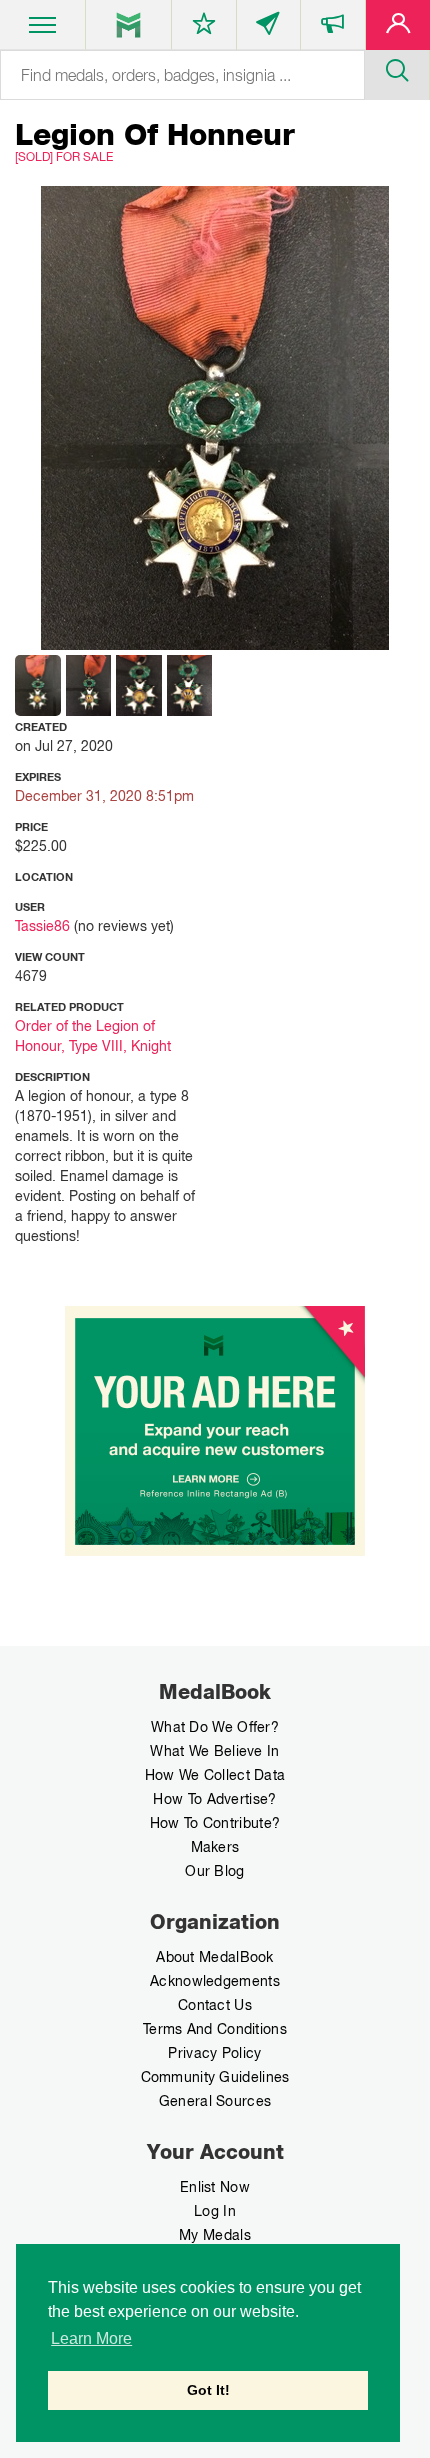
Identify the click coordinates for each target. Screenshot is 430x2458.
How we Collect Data (215, 1775)
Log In (215, 2211)
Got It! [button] (208, 2390)
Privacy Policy (214, 2053)
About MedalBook (215, 1957)
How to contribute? (215, 1823)
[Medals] (128, 25)
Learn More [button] (91, 2338)
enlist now (215, 2187)
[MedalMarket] (333, 29)
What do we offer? (215, 1727)
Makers (215, 1847)
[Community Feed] (269, 29)
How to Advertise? (214, 1799)
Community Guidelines (215, 2077)
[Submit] (397, 68)
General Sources (215, 2101)
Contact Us (215, 2005)
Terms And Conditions (215, 2029)
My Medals (215, 2235)
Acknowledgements (215, 1981)
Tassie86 (42, 926)
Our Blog (214, 1871)
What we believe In (214, 1751)
